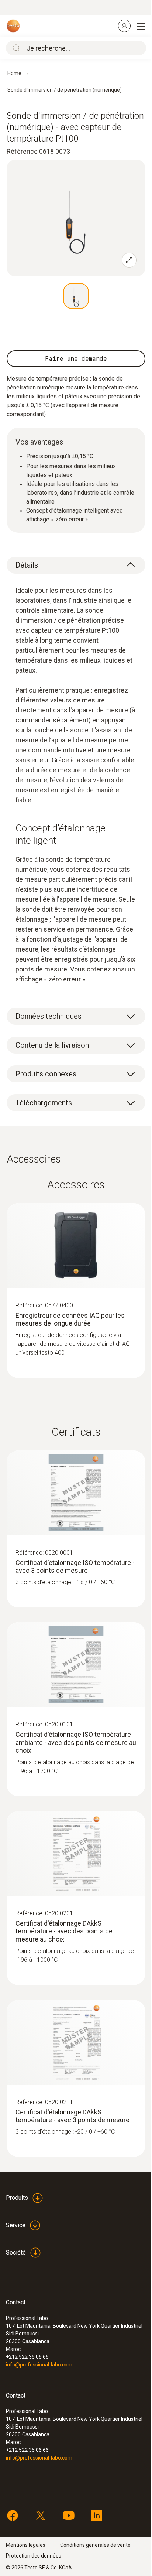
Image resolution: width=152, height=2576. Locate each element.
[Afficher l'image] (76, 296)
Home (14, 73)
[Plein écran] (129, 260)
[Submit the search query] (15, 48)
